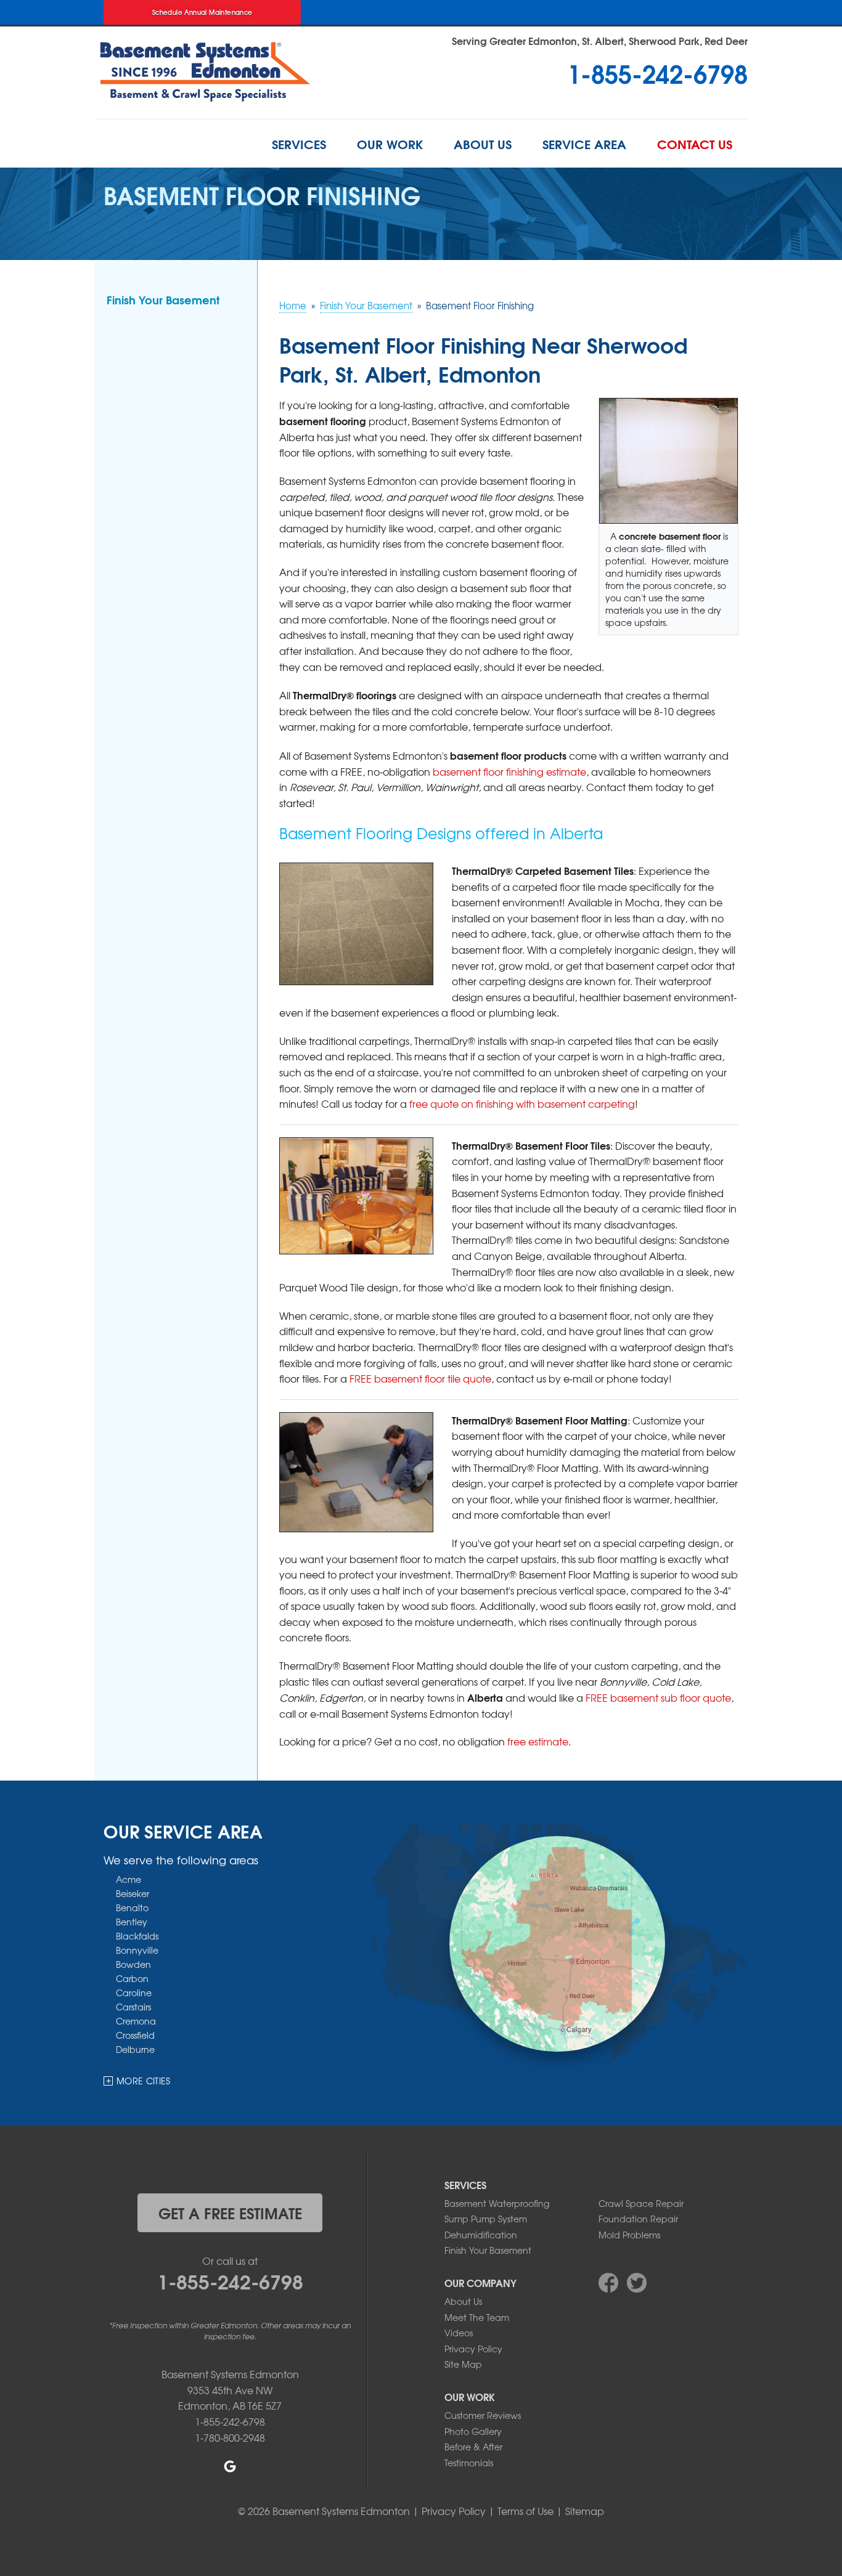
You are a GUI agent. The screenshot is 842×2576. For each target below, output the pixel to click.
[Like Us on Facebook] (608, 2283)
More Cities (144, 2081)
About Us (483, 144)
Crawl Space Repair (641, 2203)
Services (299, 144)
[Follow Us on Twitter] (637, 2283)
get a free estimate (230, 2212)
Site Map (463, 2364)
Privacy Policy (473, 2349)
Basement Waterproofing (497, 2203)
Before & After (473, 2447)
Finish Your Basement (163, 299)
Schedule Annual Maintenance (202, 12)
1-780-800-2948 (230, 2437)
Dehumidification (481, 2235)
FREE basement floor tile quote (420, 1378)
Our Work (390, 144)
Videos (459, 2333)
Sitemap (585, 2511)
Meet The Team (477, 2317)
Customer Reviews (483, 2415)
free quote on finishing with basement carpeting (522, 1103)
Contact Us (695, 144)
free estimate (538, 1741)
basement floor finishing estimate (509, 771)
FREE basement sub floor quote (658, 1697)
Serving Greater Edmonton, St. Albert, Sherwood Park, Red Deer (600, 40)
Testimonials (469, 2463)
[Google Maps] (230, 2466)
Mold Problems (629, 2235)
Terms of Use (525, 2511)
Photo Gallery (473, 2431)
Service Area (584, 144)
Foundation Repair (638, 2219)
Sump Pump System (486, 2219)
